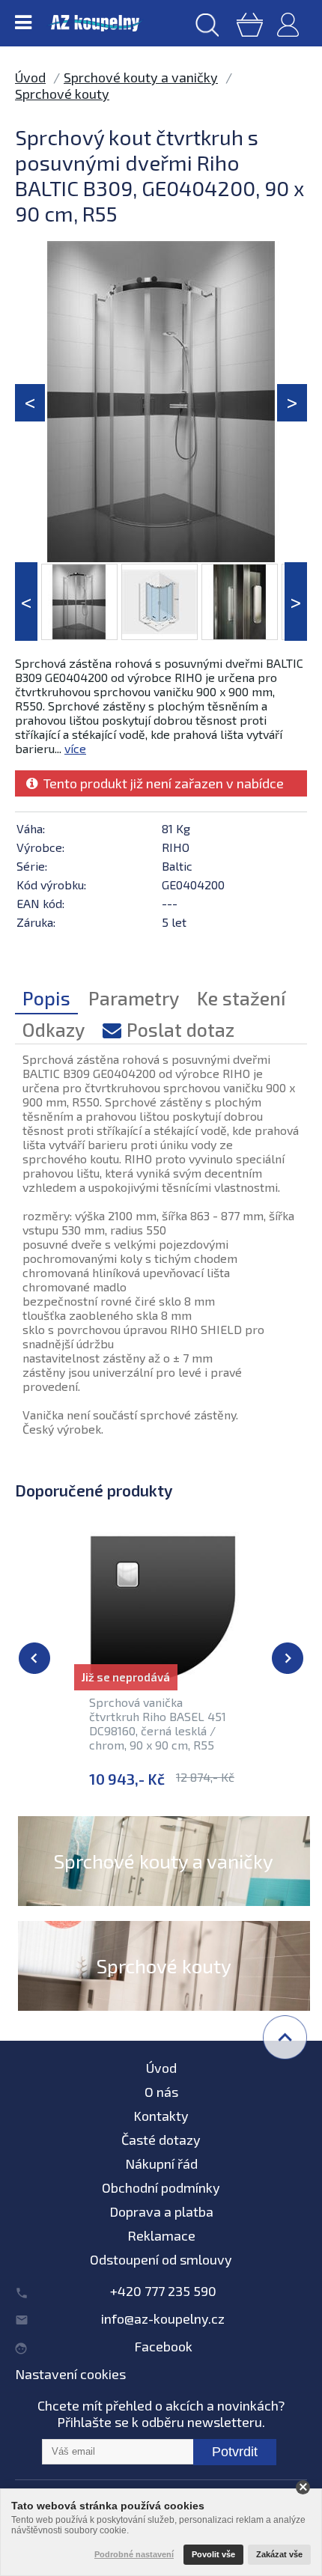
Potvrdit (235, 2452)
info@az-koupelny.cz (163, 2318)
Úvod (30, 77)
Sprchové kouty (62, 94)
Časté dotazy (161, 2140)
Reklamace (161, 2235)
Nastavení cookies (70, 2374)
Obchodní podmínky (161, 2187)
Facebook (163, 2346)
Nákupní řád (161, 2164)
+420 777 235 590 (163, 2291)
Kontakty (161, 2116)
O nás (161, 2092)
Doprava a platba (161, 2211)
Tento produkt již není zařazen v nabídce (161, 783)
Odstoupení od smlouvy (161, 2259)
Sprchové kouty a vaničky (141, 77)
